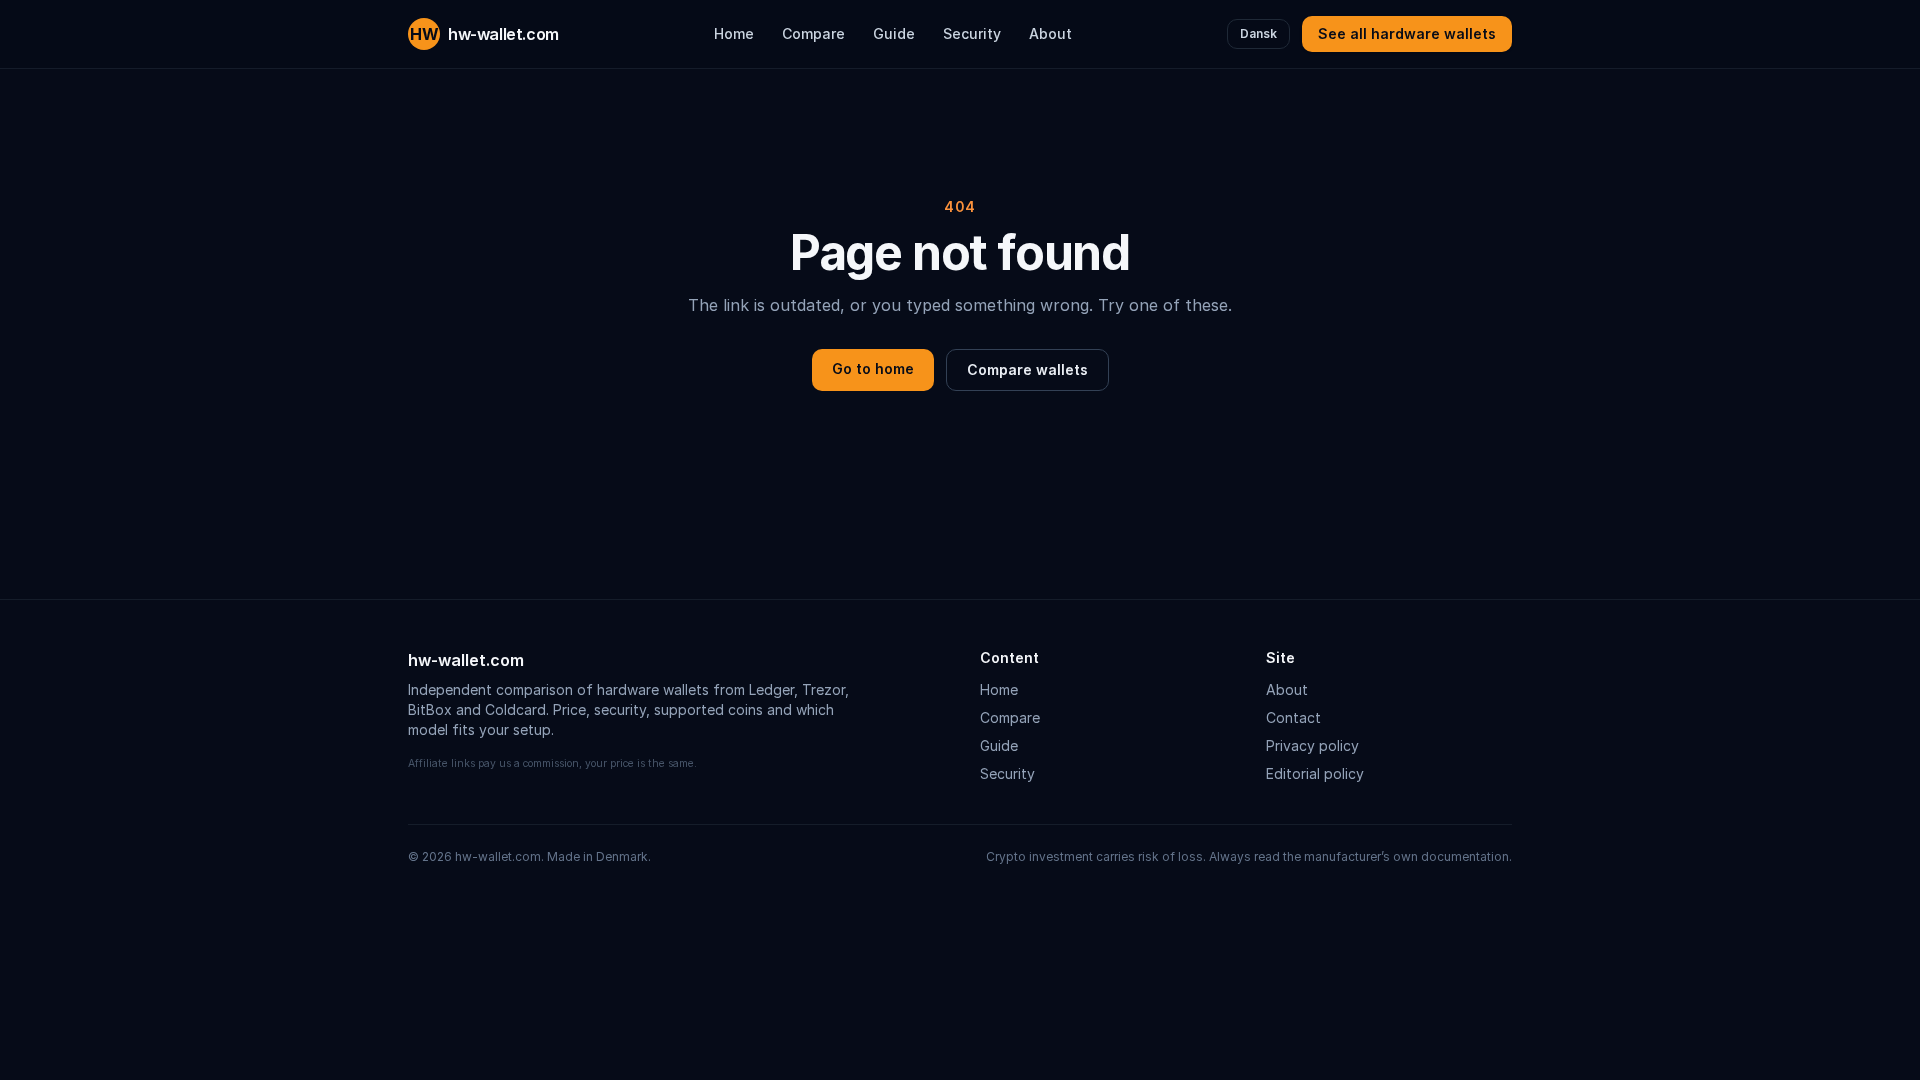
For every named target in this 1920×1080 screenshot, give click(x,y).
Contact (1293, 717)
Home (734, 33)
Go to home (873, 368)
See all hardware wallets (1407, 33)
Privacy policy (1312, 745)
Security (972, 33)
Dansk (1258, 33)
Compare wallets (1027, 369)
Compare (813, 33)
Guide (894, 33)
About (1050, 33)
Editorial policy (1315, 773)
